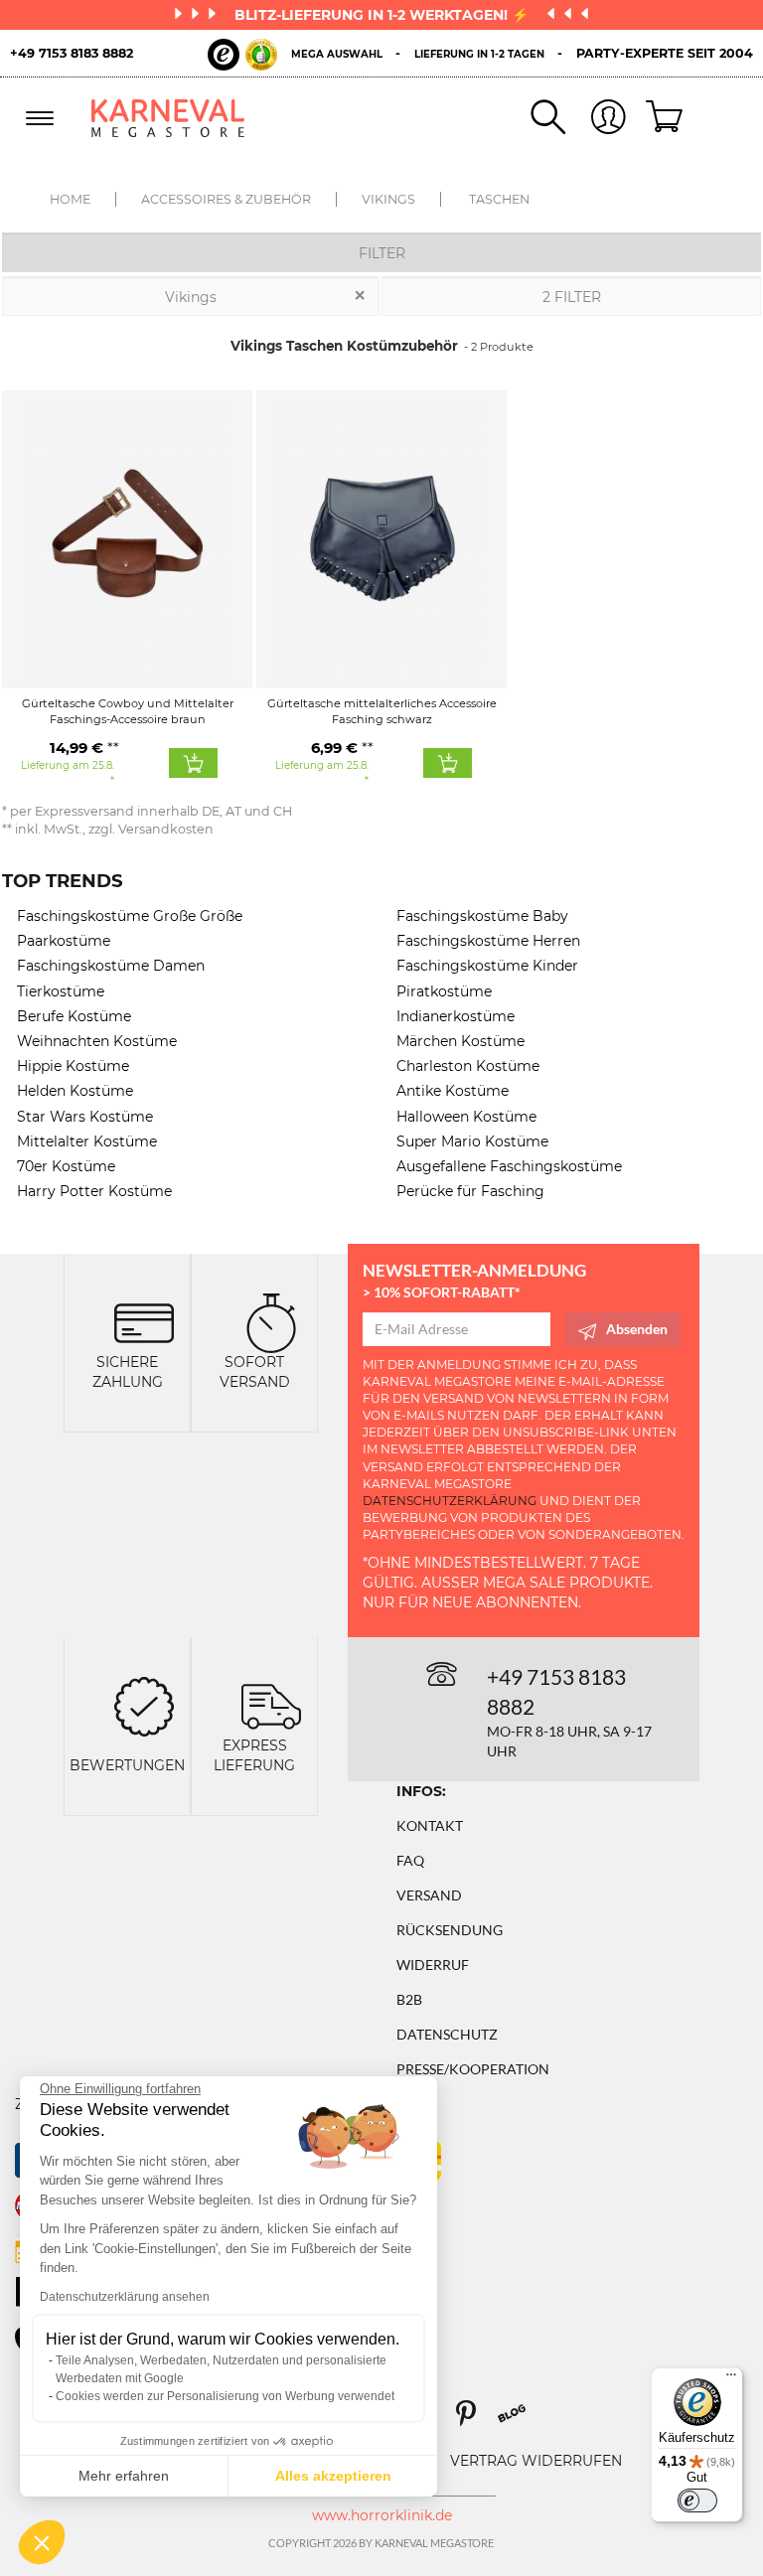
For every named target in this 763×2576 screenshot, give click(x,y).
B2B (409, 1999)
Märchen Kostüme (460, 1041)
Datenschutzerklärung (450, 1501)
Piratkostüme (444, 991)
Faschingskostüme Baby (482, 916)
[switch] (697, 2500)
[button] (42, 2542)
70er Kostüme (66, 1166)
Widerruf (433, 1965)
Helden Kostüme (75, 1091)
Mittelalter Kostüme (87, 1141)
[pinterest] (475, 2421)
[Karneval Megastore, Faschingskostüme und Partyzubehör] (168, 118)
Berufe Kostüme (74, 1016)
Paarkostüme (64, 941)
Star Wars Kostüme (85, 1117)
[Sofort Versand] (271, 1322)
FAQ (410, 1860)
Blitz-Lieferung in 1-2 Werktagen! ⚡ (383, 15)
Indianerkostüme (456, 1016)
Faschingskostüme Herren (488, 941)
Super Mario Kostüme (472, 1141)
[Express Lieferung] (271, 1705)
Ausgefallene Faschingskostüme (509, 1166)
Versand (429, 1895)
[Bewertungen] (144, 1705)
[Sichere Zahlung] (144, 1322)
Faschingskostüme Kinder (487, 966)
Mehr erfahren (124, 2476)
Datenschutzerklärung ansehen (125, 2297)
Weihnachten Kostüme (97, 1041)
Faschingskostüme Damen (111, 966)
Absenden (637, 1329)
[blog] (519, 2421)
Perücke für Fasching (470, 1191)
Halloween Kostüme (466, 1117)
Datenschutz (447, 2034)
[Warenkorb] (657, 118)
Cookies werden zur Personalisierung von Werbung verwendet (225, 2396)
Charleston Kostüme (468, 1066)
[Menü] (731, 2379)
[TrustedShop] (242, 55)
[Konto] (596, 119)
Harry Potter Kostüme (94, 1191)
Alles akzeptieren (333, 2476)
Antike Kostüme (453, 1091)
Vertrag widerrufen (536, 2461)
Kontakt (430, 1825)
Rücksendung (450, 1930)
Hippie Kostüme (73, 1066)
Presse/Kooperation (473, 2069)
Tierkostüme (61, 991)
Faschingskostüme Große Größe (130, 916)
